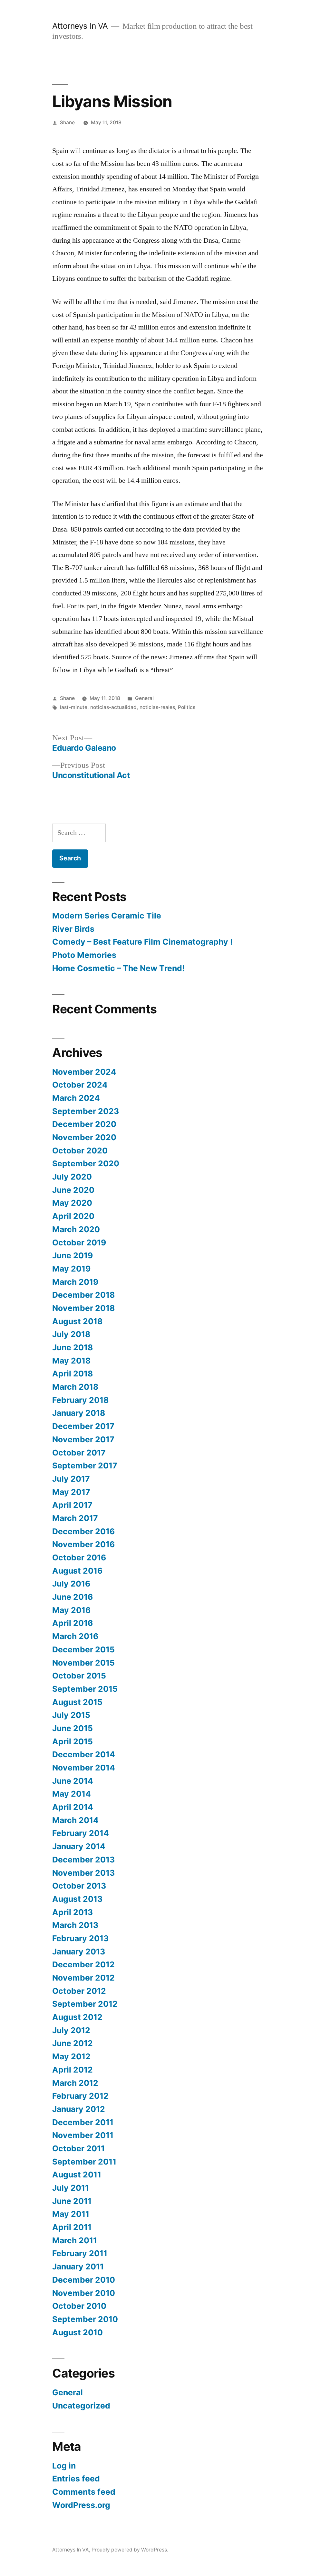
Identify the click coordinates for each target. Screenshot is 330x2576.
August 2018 (77, 1321)
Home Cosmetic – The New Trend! (118, 968)
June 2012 (73, 2043)
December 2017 (83, 1426)
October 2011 (78, 2148)
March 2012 (75, 2083)
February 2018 (80, 1400)
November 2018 (83, 1308)
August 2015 (77, 1702)
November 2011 (83, 2135)
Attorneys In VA (80, 26)
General (144, 698)
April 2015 (73, 1741)
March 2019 (75, 1282)
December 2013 (83, 1860)
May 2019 (71, 1269)
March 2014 (75, 1820)
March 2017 (75, 1518)
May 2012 (71, 2056)
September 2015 (85, 1689)
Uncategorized (81, 2406)
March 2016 (75, 1636)
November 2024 (84, 1072)
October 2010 (79, 2306)
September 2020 (86, 1163)
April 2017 (72, 1505)
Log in (64, 2466)
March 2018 (75, 1387)
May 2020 (72, 1203)
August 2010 (78, 2332)
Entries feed (76, 2479)
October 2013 (79, 1886)
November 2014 (84, 1768)
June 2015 (73, 1728)
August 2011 (77, 2175)
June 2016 (73, 1597)
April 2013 (73, 1912)
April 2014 (73, 1807)
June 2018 (73, 1347)
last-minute (74, 707)
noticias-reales (157, 707)
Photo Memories (84, 955)
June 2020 (73, 1190)
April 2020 (73, 1216)
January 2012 (79, 2109)
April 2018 (73, 1374)
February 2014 (81, 1833)
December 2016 (83, 1531)
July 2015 (71, 1715)
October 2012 (79, 1991)
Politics (187, 707)
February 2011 (80, 2253)
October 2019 (79, 1242)
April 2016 (73, 1623)
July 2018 (71, 1334)
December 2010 (84, 2280)
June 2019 (73, 1255)
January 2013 (79, 1952)
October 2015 (79, 1676)
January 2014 (79, 1846)
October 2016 (79, 1557)
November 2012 (83, 1978)
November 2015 (83, 1663)
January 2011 (78, 2267)
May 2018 (71, 1361)
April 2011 (72, 2227)
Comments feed (84, 2492)
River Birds (73, 929)
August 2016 (77, 1571)
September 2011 (84, 2162)
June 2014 (73, 1781)
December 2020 (84, 1124)
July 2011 (71, 2188)
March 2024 (76, 1098)
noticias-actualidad (113, 707)
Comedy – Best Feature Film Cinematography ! (142, 942)
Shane (67, 122)
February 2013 (80, 1938)
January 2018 (79, 1413)
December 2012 (83, 1964)
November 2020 (84, 1137)
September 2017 (85, 1465)
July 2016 (71, 1584)
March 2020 (76, 1229)
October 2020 (80, 1151)
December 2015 (83, 1649)
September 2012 (85, 2004)
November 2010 (84, 2293)
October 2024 (80, 1085)
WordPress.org (81, 2505)
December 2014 (84, 1754)
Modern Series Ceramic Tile (107, 916)
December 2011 (83, 2122)
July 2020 (72, 1177)
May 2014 (72, 1794)
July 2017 (71, 1479)
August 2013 (77, 1899)
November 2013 (83, 1873)
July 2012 (71, 2030)
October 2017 (79, 1453)
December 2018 (83, 1295)
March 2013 (75, 1925)
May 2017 (71, 1492)
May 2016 (71, 1610)
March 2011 (75, 2240)
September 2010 (85, 2319)
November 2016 (83, 1544)
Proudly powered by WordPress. (130, 2550)
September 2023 (86, 1111)
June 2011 (72, 2201)
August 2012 (77, 2017)
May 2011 (71, 2214)
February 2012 (80, 2096)
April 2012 (73, 2070)
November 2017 (83, 1439)
